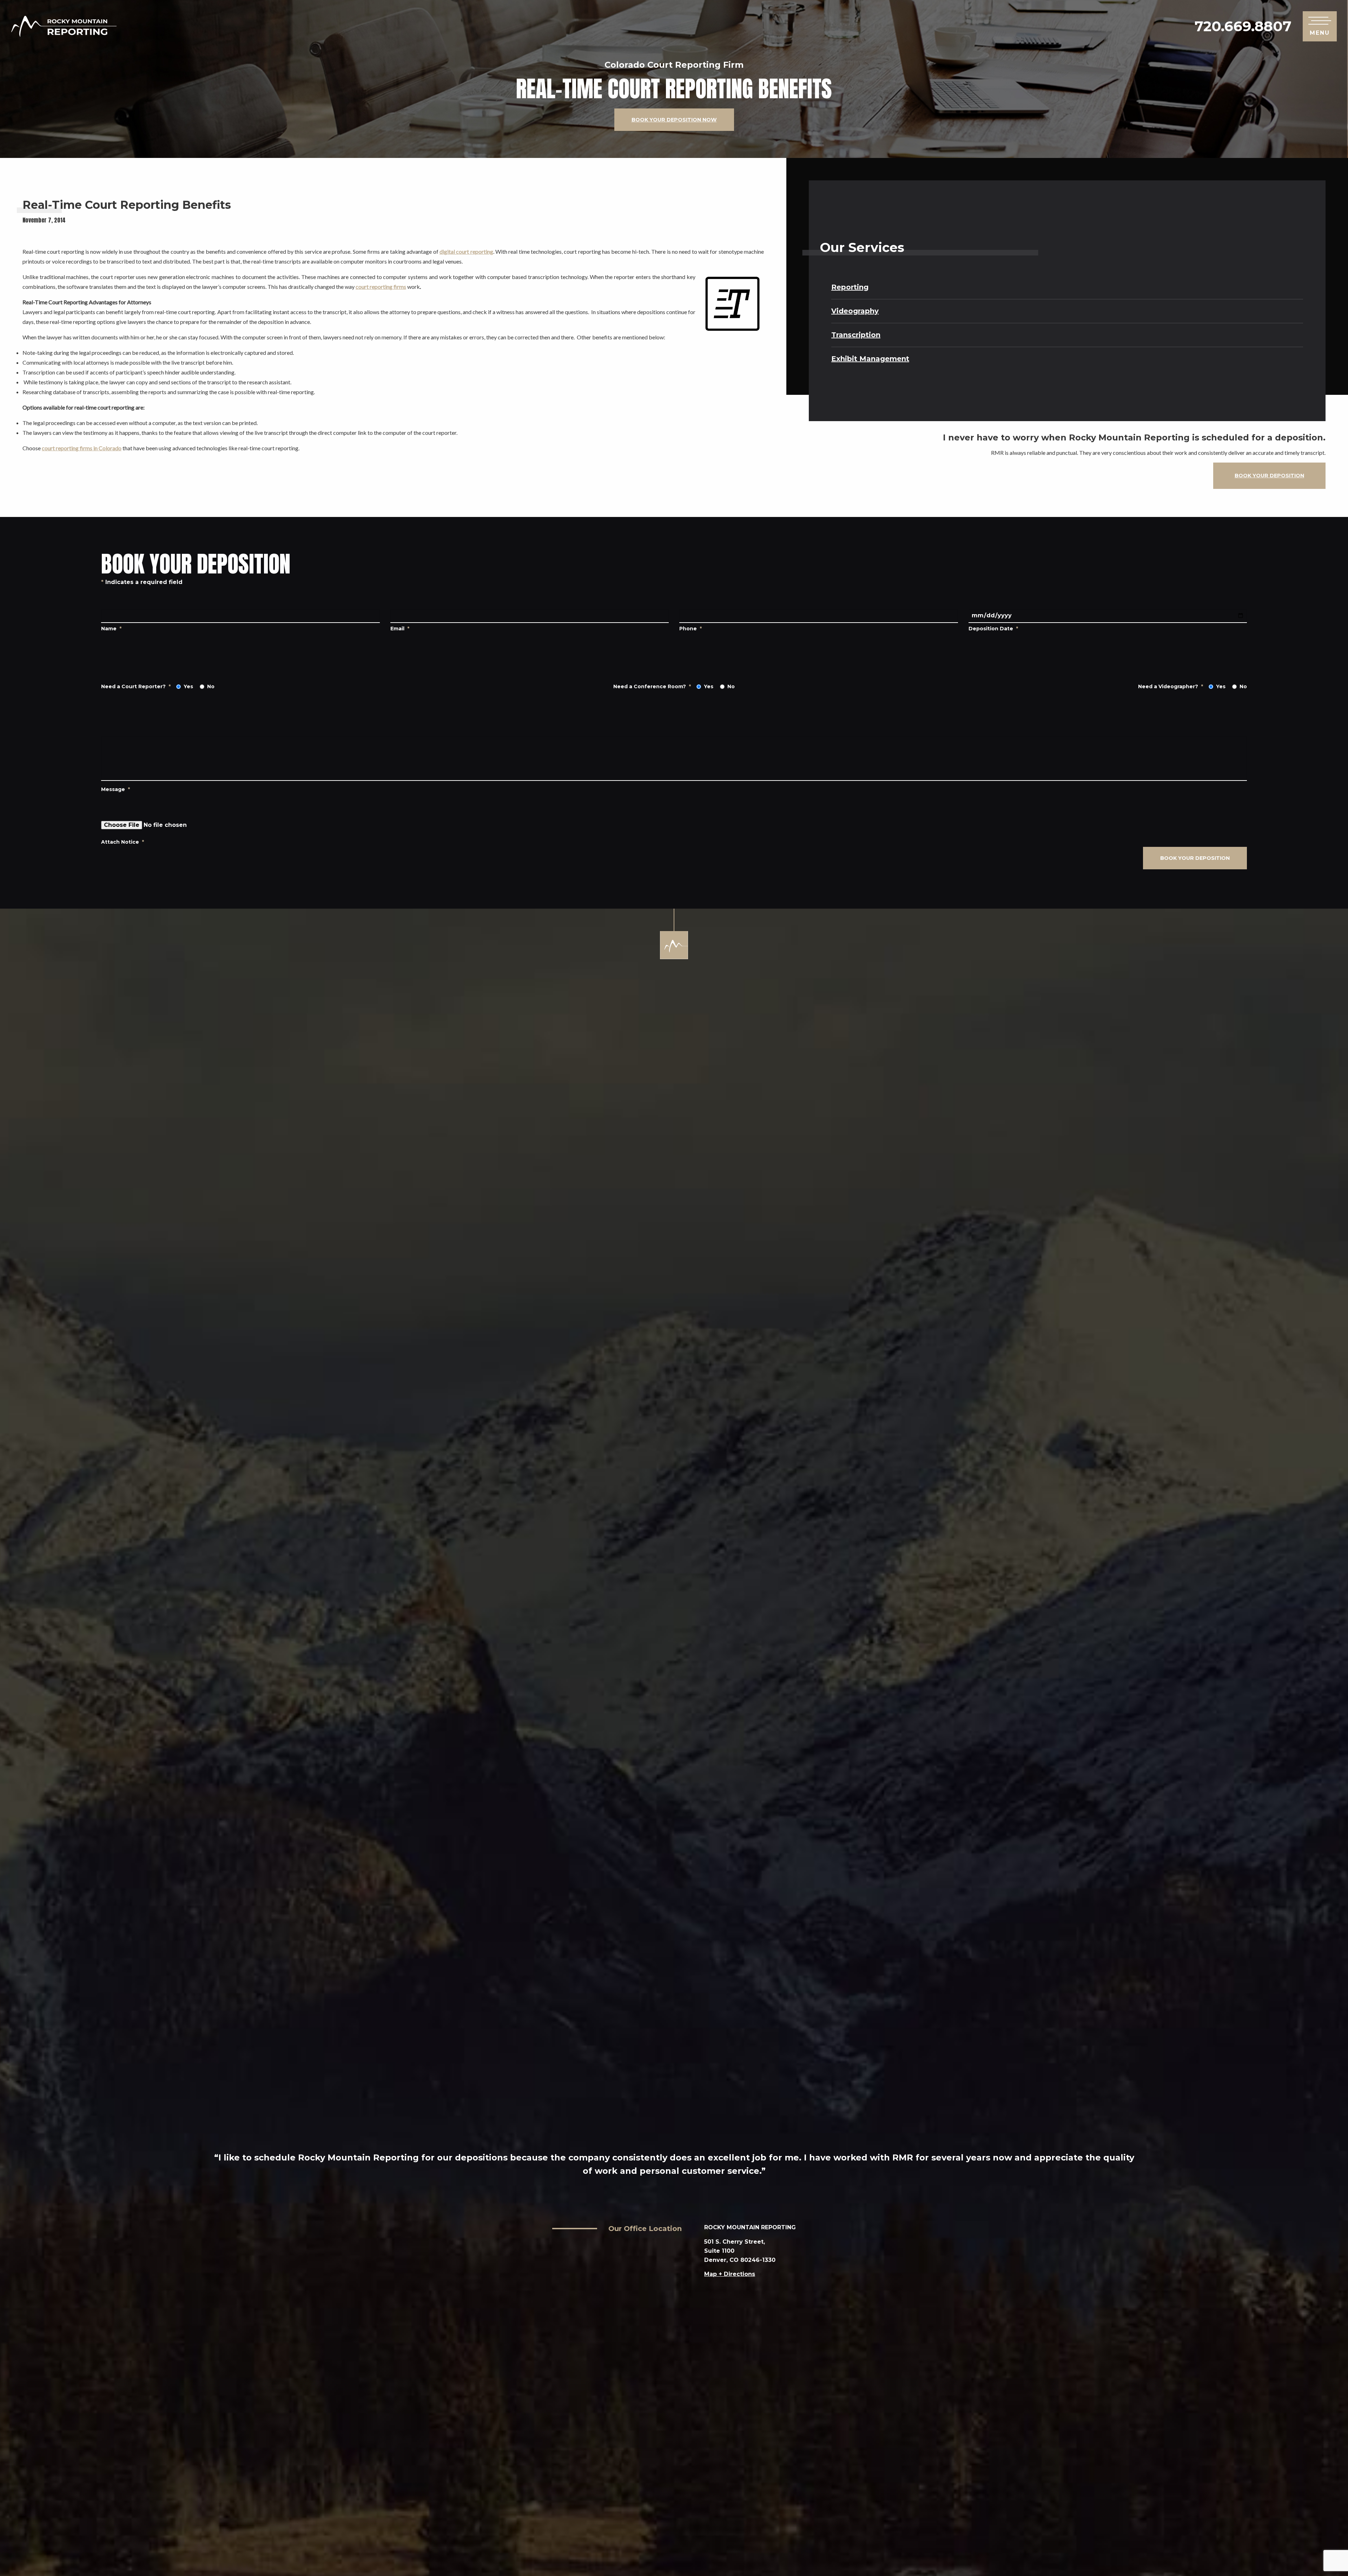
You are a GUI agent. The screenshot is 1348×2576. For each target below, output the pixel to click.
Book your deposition (1269, 476)
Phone (690, 629)
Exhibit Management (870, 359)
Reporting (850, 287)
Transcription (856, 335)
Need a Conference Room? (652, 687)
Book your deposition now (674, 120)
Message (115, 789)
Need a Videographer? (1171, 687)
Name (111, 629)
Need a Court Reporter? (136, 687)
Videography (855, 311)
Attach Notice (123, 842)
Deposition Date (993, 629)
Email (400, 629)
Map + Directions (730, 2274)
